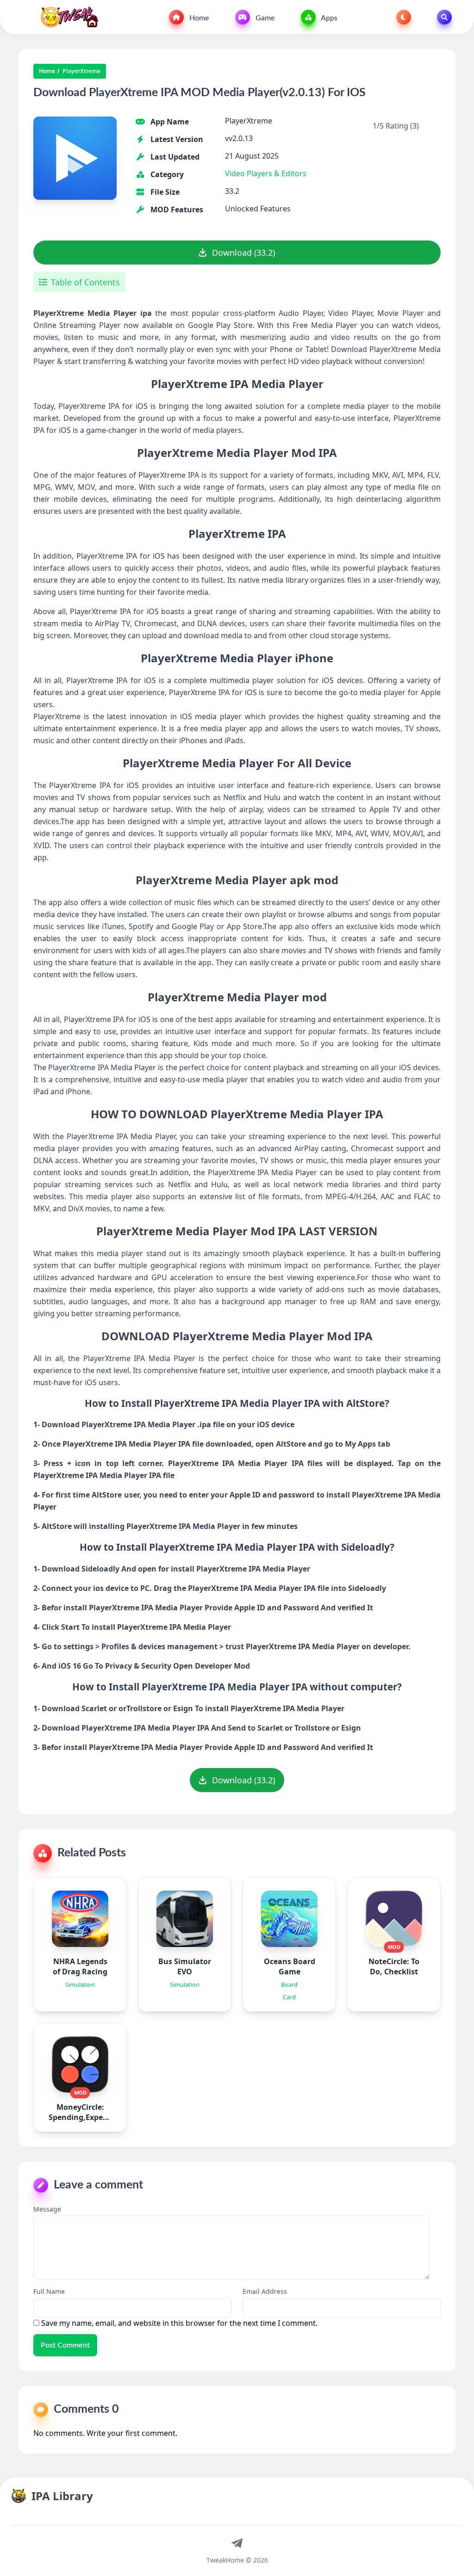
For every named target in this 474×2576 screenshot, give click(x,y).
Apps (328, 18)
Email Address (265, 2291)
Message (47, 2209)
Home (198, 18)
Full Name (49, 2291)
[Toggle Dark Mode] (404, 17)
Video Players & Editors (266, 173)
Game (264, 18)
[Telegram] (237, 2543)
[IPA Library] (66, 17)
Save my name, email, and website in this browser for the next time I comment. (179, 2323)
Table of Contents (85, 282)
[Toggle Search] (444, 17)
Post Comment (65, 2345)
